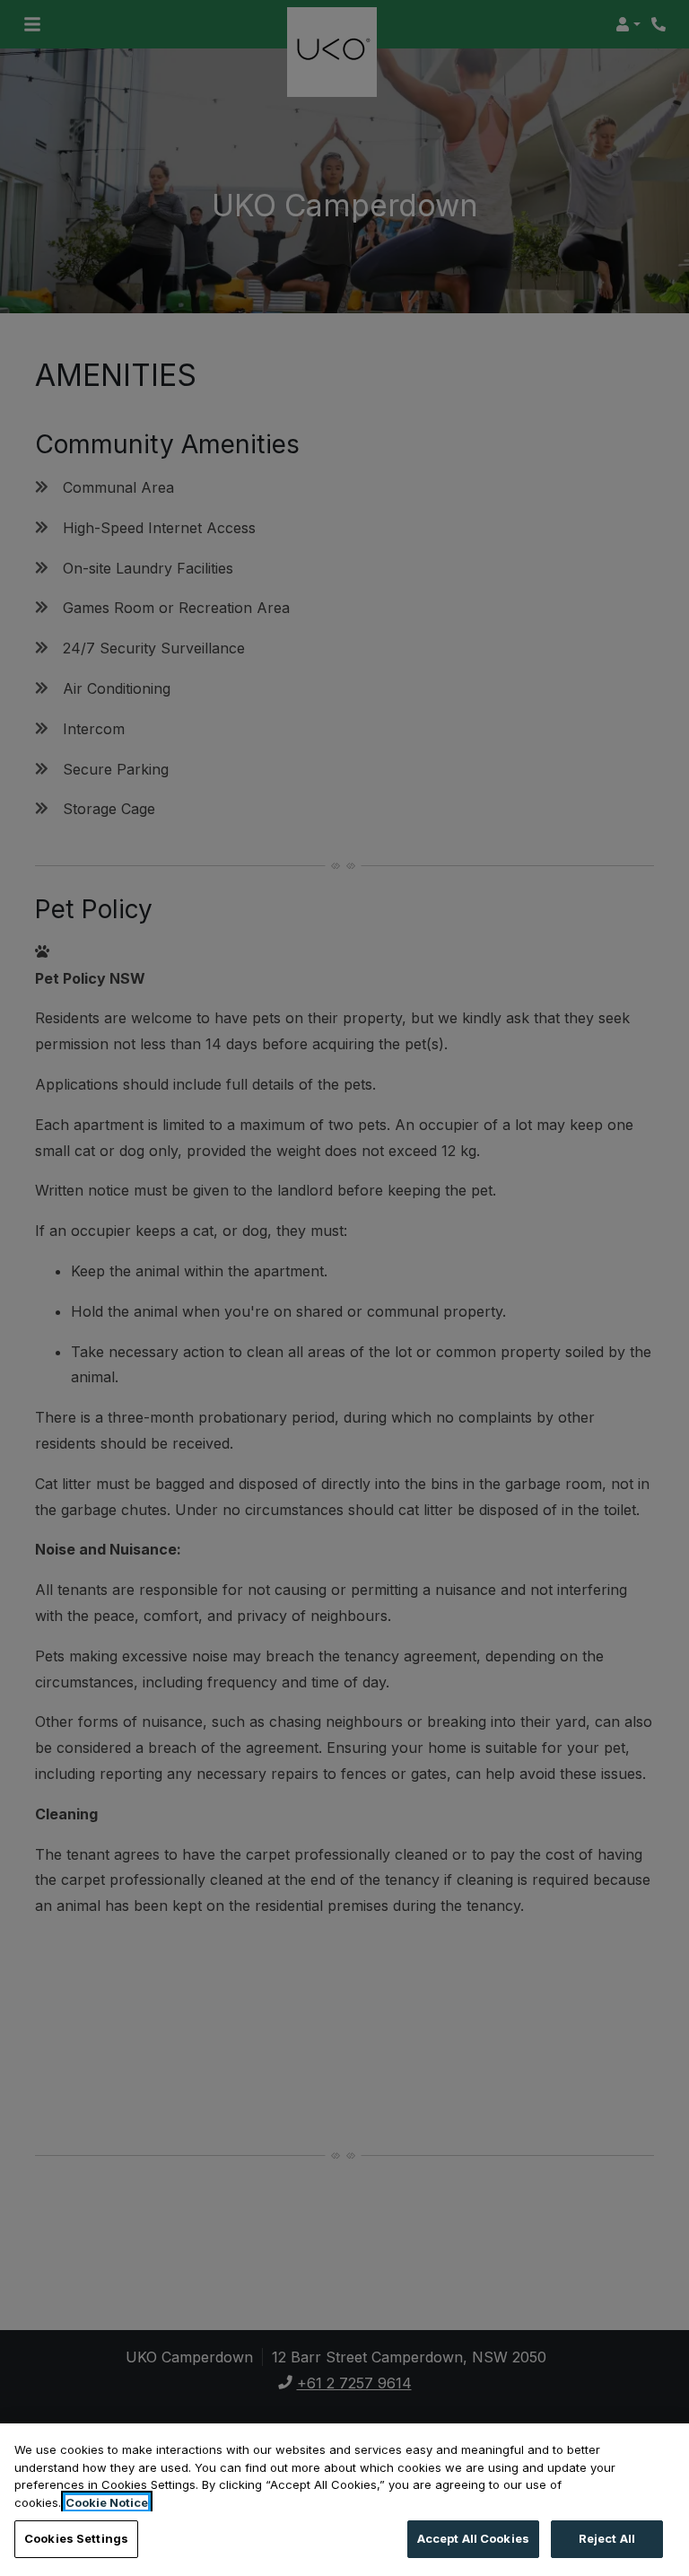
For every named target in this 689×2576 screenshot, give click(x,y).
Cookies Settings (76, 2538)
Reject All (607, 2538)
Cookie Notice (107, 2502)
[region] (344, 2500)
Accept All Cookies (473, 2538)
